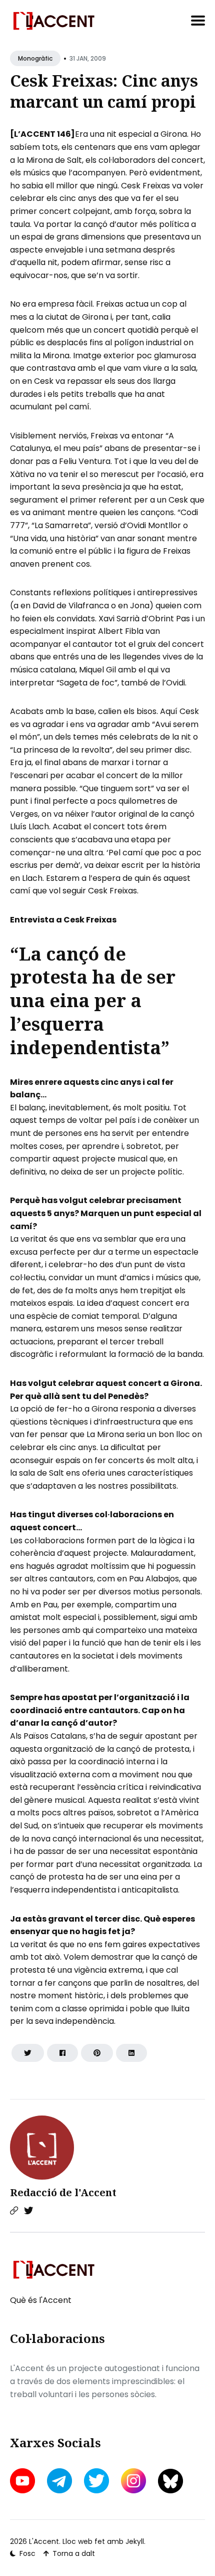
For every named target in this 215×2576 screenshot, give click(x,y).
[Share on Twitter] (28, 2053)
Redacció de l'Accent (63, 2192)
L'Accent (44, 2541)
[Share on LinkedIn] (131, 2053)
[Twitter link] (28, 2211)
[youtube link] (23, 2481)
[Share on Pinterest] (97, 2053)
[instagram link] (133, 2481)
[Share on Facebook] (62, 2053)
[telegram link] (59, 2481)
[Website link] (14, 2211)
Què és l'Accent (41, 2300)
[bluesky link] (170, 2481)
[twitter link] (96, 2481)
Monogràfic (35, 58)
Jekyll (135, 2541)
